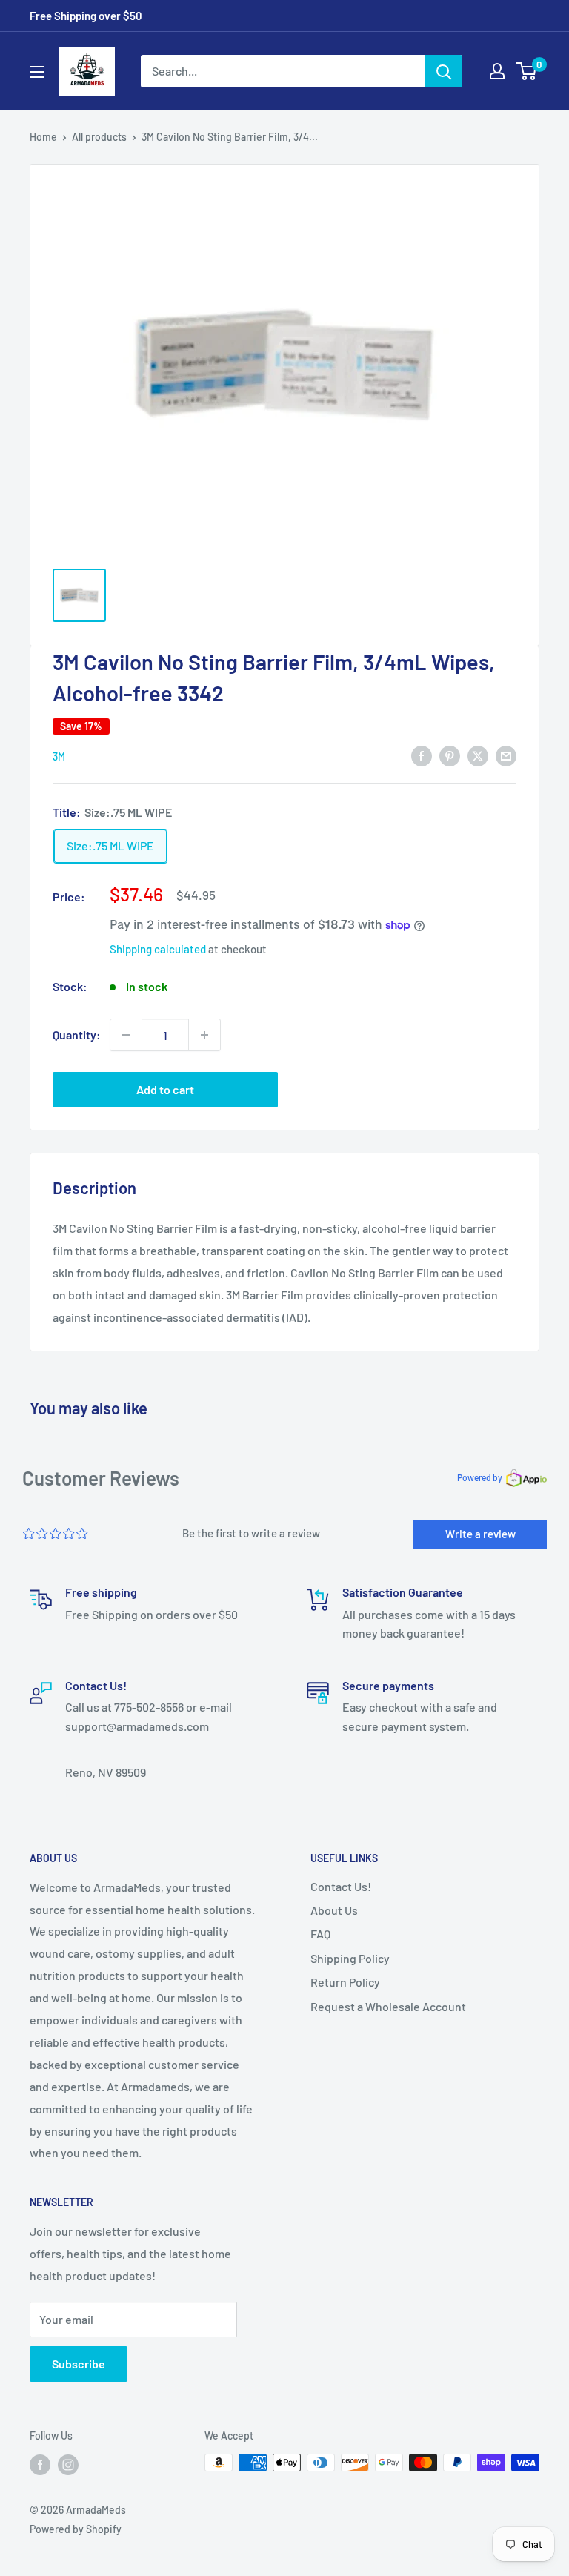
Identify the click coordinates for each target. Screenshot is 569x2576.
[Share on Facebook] (422, 755)
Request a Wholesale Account (388, 2006)
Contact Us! (341, 1886)
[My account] (497, 71)
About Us (334, 1910)
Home (43, 137)
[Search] (444, 71)
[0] (527, 71)
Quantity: (77, 1034)
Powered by (480, 1477)
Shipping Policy (350, 1958)
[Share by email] (506, 755)
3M (59, 756)
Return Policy (345, 1982)
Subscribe (79, 2364)
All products (99, 137)
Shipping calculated (158, 949)
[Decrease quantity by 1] (126, 1035)
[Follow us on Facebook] (40, 2464)
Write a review (480, 1534)
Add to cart (165, 1089)
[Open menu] (37, 72)
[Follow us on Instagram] (68, 2464)
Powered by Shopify (76, 2529)
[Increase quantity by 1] (204, 1035)
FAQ (320, 1934)
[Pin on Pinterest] (450, 755)
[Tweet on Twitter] (478, 755)
